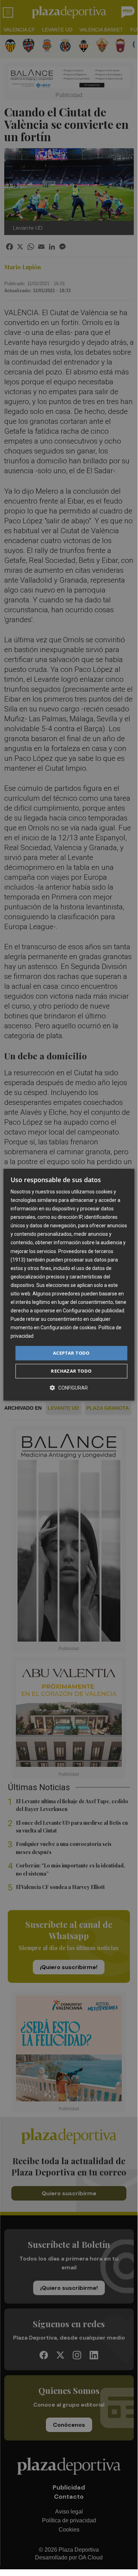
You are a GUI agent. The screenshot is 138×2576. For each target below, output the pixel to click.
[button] (69, 1388)
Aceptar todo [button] (71, 1353)
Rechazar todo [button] (71, 1371)
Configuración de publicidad (94, 1311)
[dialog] (69, 1285)
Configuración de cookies (68, 1328)
